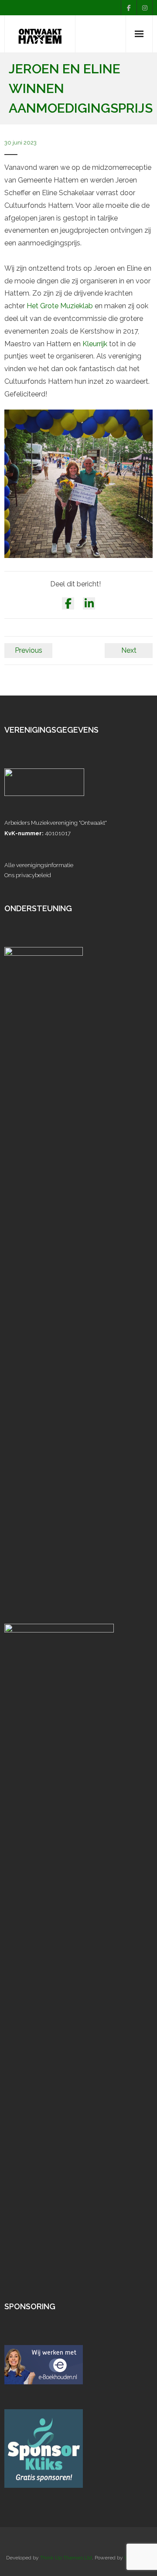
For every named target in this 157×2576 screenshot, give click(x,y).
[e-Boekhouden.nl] (44, 2382)
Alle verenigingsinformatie (39, 865)
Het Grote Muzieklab (60, 306)
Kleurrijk (95, 344)
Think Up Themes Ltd (66, 2558)
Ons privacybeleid (28, 875)
